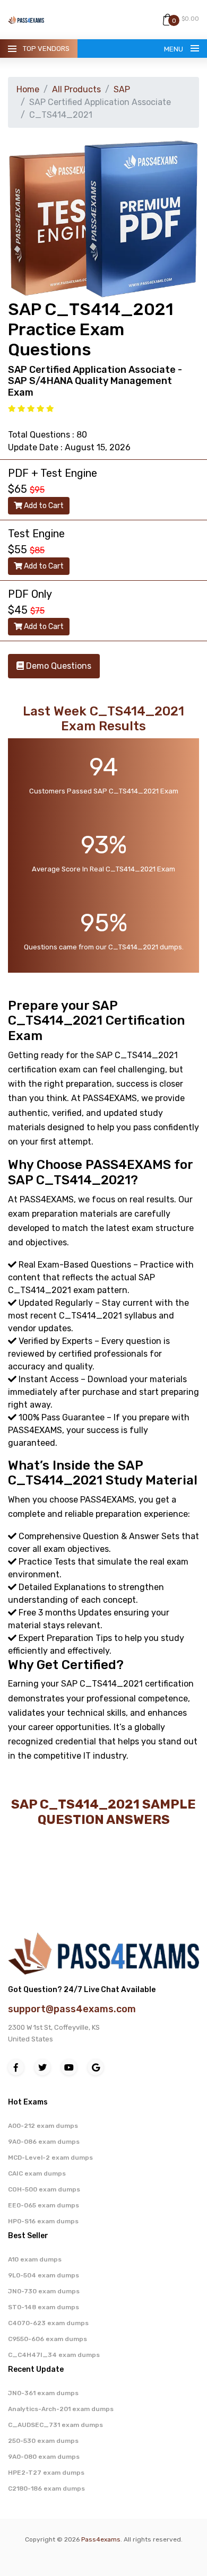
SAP (122, 89)
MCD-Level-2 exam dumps (50, 2158)
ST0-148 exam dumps (44, 2307)
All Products (76, 89)
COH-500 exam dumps (44, 2189)
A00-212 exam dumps (43, 2126)
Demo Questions (58, 666)
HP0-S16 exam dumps (43, 2221)
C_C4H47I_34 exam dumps (54, 2355)
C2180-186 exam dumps (46, 2488)
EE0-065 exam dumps (44, 2205)
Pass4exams (101, 2539)
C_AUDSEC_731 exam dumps (55, 2425)
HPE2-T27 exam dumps (46, 2473)
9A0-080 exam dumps (44, 2457)
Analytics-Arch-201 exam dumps (61, 2409)
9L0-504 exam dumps (44, 2275)
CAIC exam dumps (37, 2173)
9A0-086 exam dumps (44, 2142)
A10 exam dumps (35, 2259)
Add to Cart (43, 506)
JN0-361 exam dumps (43, 2393)
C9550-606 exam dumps (48, 2339)
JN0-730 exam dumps (44, 2291)
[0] (167, 19)
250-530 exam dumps (43, 2441)
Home (28, 89)
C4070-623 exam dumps (48, 2323)
